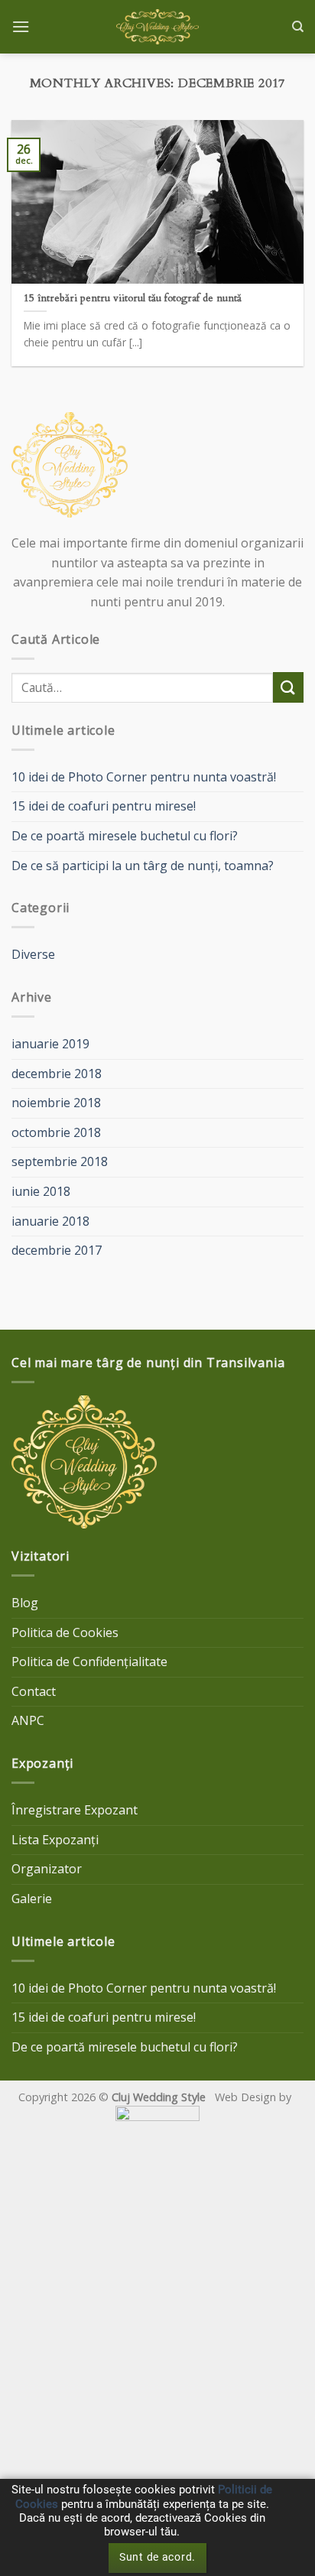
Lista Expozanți (55, 1840)
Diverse (33, 954)
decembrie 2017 (57, 1250)
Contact (34, 1691)
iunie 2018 (41, 1191)
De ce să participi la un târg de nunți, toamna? (143, 866)
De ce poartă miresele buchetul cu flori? (125, 836)
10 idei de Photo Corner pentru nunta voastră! (144, 777)
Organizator (47, 1869)
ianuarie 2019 (50, 1044)
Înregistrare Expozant (75, 1810)
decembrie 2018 (57, 1074)
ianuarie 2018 (50, 1221)
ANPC (28, 1720)
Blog (25, 1603)
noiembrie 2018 (56, 1103)
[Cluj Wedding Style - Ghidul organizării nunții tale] (157, 27)
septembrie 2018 (60, 1161)
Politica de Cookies (65, 1632)
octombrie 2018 (56, 1132)
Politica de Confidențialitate (89, 1662)
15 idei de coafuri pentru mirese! (104, 806)
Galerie (32, 1899)
